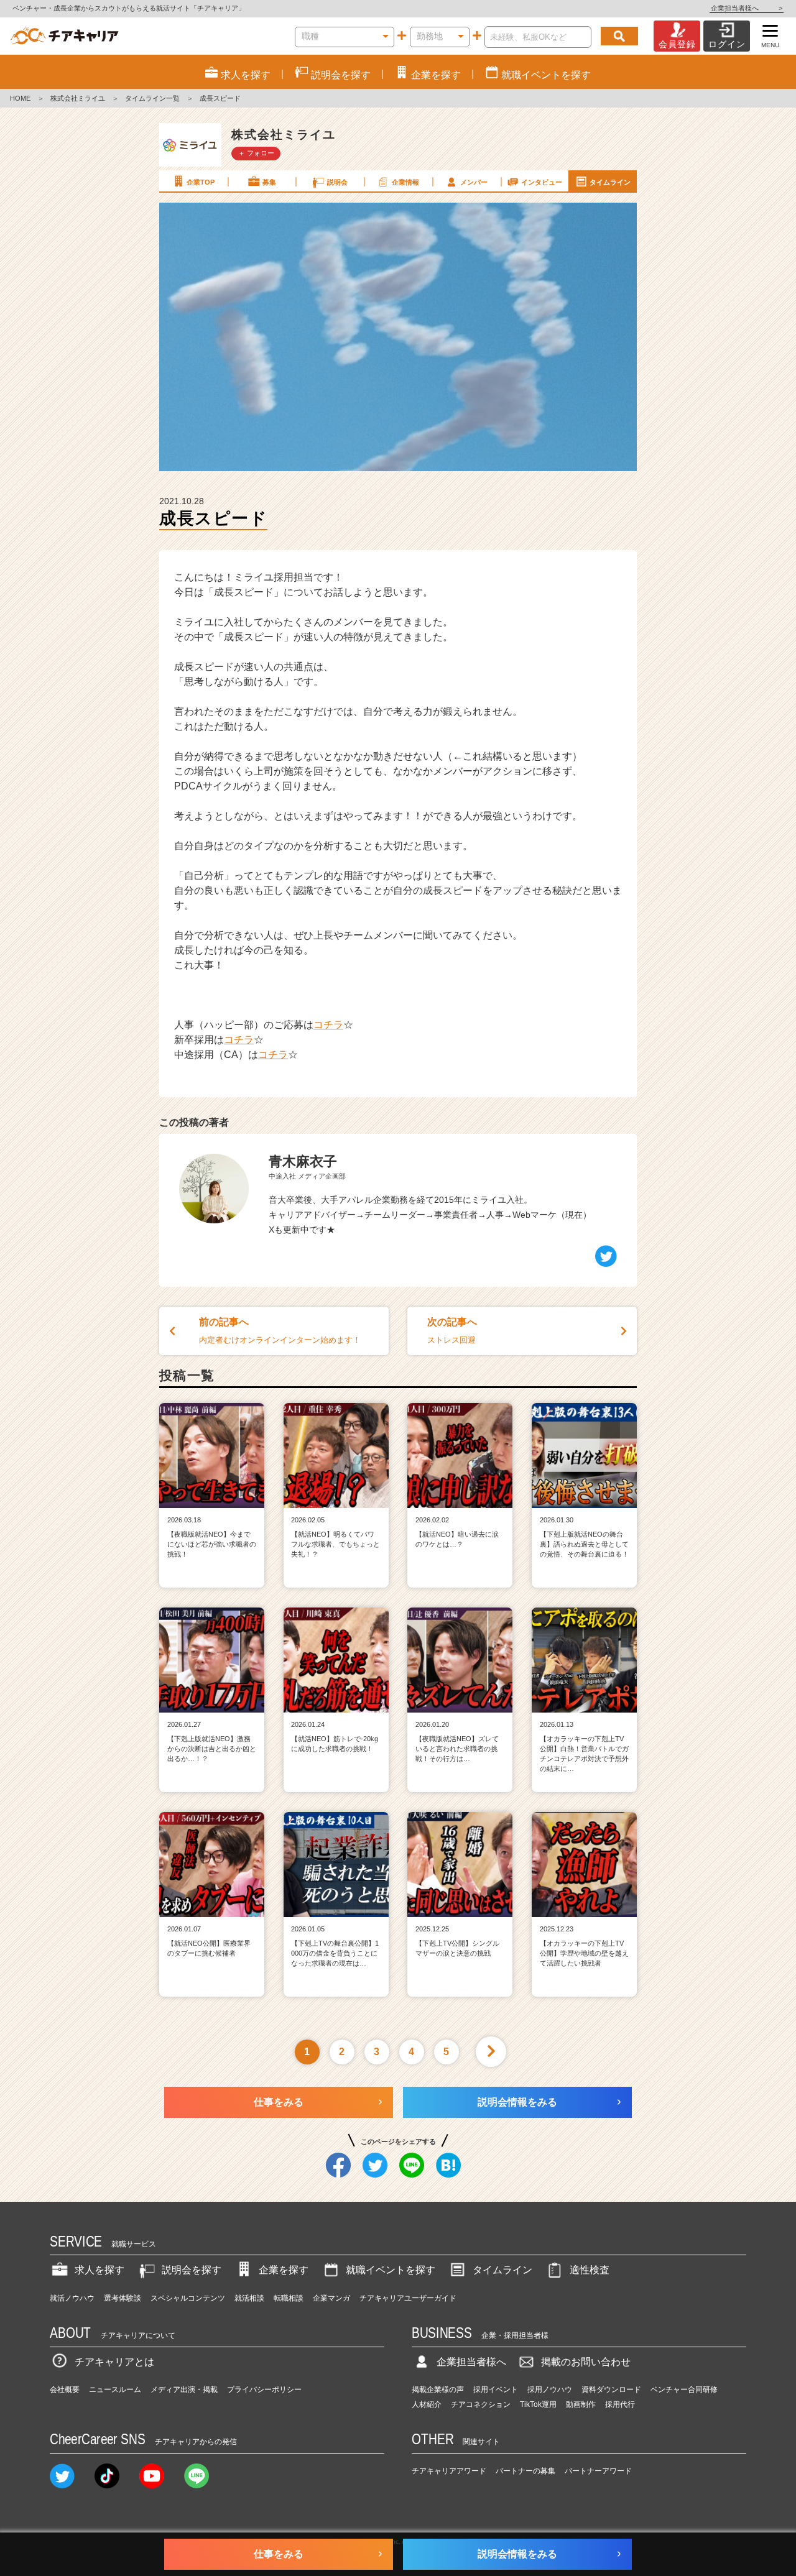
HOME (20, 98)
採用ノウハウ (550, 2390)
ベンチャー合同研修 (684, 2390)
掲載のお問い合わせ (586, 2362)
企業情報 (405, 182)
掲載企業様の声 (438, 2390)
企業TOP (201, 182)
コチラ (328, 1025)
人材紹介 (427, 2404)
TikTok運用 (538, 2404)
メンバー (474, 182)
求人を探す (99, 2270)
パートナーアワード (598, 2471)
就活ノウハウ (72, 2298)
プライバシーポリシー (264, 2390)
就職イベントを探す (391, 2270)
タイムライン (610, 182)
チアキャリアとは (114, 2362)
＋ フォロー (256, 153)
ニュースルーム (115, 2390)
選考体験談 (123, 2298)
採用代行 (620, 2404)
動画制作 (581, 2404)
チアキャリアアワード (449, 2471)
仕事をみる (279, 2102)
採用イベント (496, 2390)
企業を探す (284, 2270)
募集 (269, 182)
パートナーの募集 (525, 2471)
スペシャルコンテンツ (188, 2298)
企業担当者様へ (747, 8)
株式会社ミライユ (78, 98)
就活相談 (249, 2298)
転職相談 (289, 2298)
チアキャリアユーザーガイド (408, 2298)
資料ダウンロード (611, 2390)
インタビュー (542, 182)
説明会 (337, 182)
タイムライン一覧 (152, 98)
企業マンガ (331, 2298)
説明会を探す (192, 2270)
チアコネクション (481, 2404)
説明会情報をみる (517, 2102)
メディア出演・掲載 (184, 2390)
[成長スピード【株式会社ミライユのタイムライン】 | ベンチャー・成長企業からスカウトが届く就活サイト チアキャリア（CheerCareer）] (64, 36)
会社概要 (65, 2390)
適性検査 (590, 2270)
